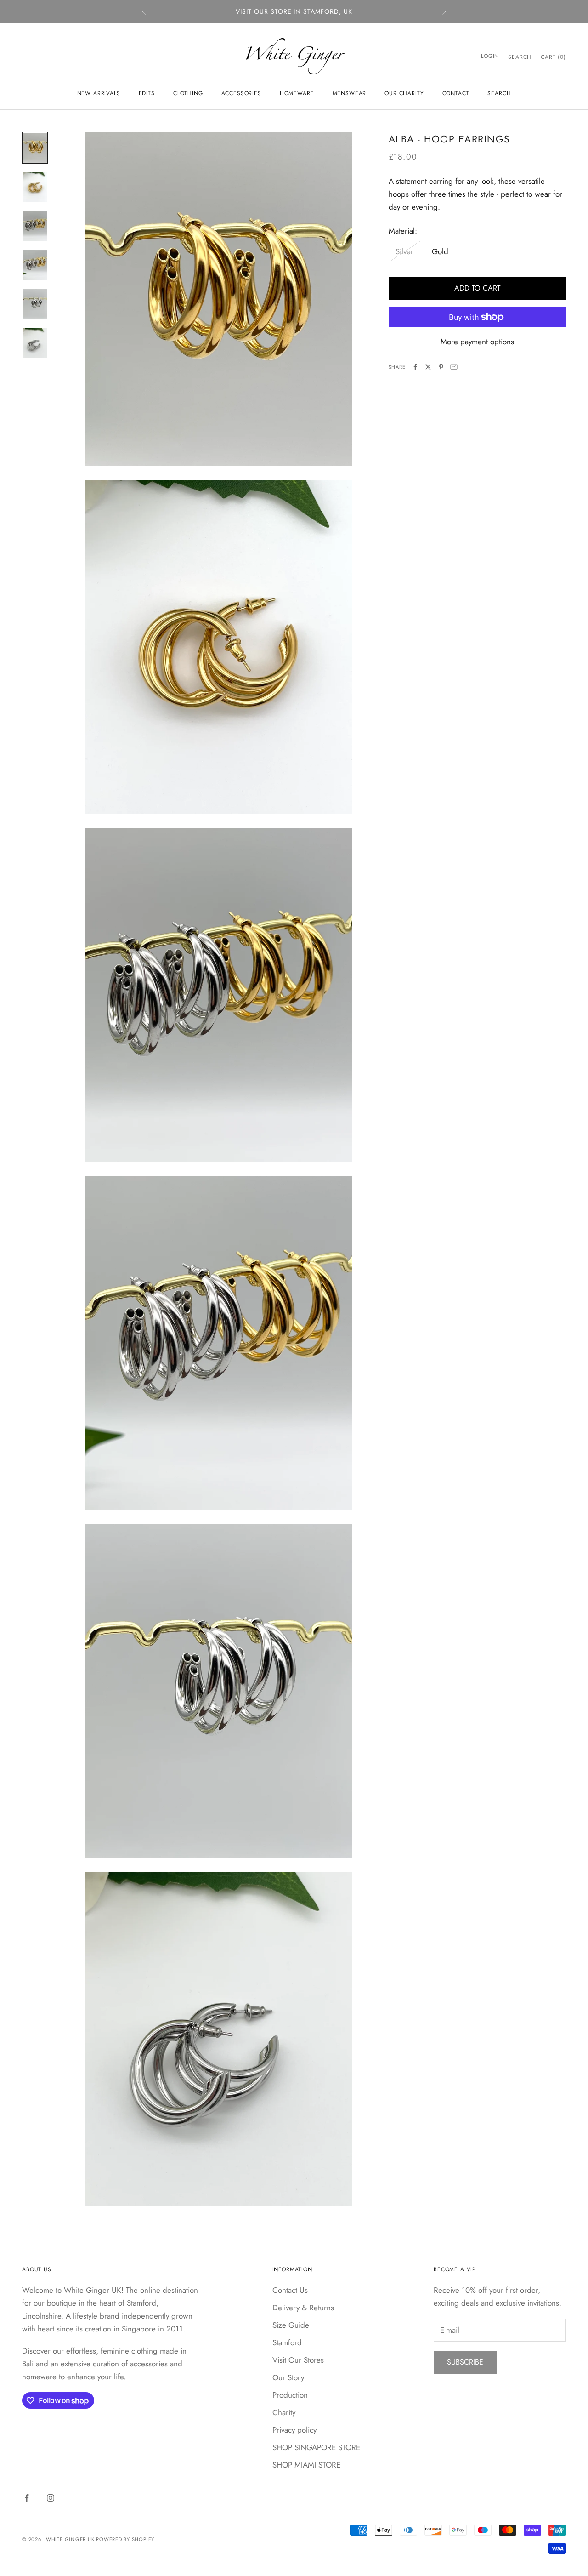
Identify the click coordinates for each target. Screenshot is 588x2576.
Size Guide (291, 2325)
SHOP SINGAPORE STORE (316, 2447)
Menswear (350, 93)
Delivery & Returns (303, 2308)
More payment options (477, 342)
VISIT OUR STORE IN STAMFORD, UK (294, 11)
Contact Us (290, 2290)
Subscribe (465, 2362)
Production (290, 2395)
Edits (147, 93)
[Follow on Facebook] (27, 2498)
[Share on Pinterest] (441, 367)
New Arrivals (99, 93)
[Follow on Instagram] (51, 2498)
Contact (456, 93)
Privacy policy (294, 2430)
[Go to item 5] (35, 304)
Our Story (288, 2377)
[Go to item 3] (35, 226)
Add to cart (477, 288)
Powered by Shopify (125, 2539)
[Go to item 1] (35, 148)
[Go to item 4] (35, 265)
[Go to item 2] (35, 187)
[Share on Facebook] (415, 367)
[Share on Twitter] (428, 367)
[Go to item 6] (35, 343)
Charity (284, 2412)
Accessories (241, 93)
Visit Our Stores (298, 2360)
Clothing (188, 93)
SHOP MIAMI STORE (306, 2465)
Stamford (287, 2342)
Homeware (297, 93)
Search (499, 93)
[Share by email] (454, 367)
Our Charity (404, 93)
